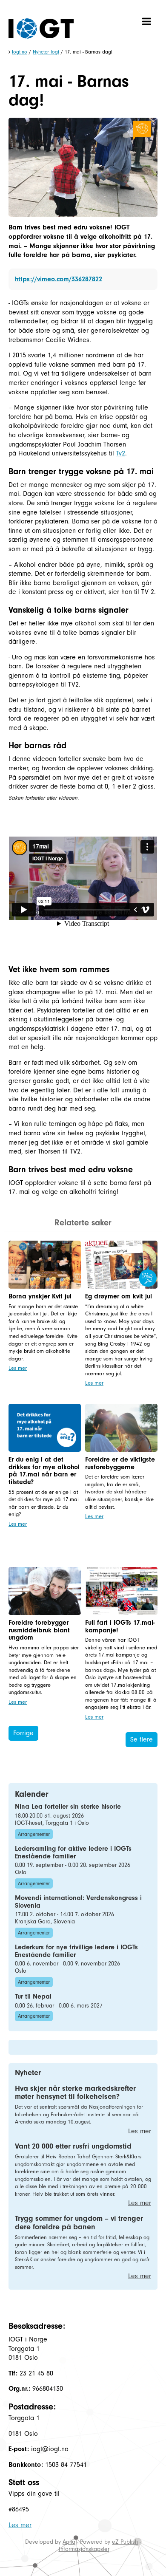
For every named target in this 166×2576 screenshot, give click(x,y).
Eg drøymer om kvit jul (119, 1296)
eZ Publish (125, 2542)
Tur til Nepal (33, 1996)
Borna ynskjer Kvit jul (40, 1296)
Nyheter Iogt (46, 52)
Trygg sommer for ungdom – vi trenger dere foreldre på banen (79, 2223)
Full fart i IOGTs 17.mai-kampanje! (120, 1626)
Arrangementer (34, 1834)
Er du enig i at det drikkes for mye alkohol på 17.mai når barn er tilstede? (44, 1471)
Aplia (69, 2542)
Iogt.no (20, 52)
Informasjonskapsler (84, 2549)
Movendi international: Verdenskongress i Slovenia (78, 1902)
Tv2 (121, 453)
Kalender (32, 1794)
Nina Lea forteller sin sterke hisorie (68, 1807)
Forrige (23, 1733)
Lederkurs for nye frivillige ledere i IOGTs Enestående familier (76, 1951)
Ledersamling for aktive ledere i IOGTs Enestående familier (73, 1852)
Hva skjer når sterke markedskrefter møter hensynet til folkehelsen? (75, 2093)
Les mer (18, 1368)
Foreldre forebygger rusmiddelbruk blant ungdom (39, 1630)
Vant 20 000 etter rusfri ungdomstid (73, 2146)
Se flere (142, 1739)
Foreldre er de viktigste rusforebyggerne (120, 1463)
